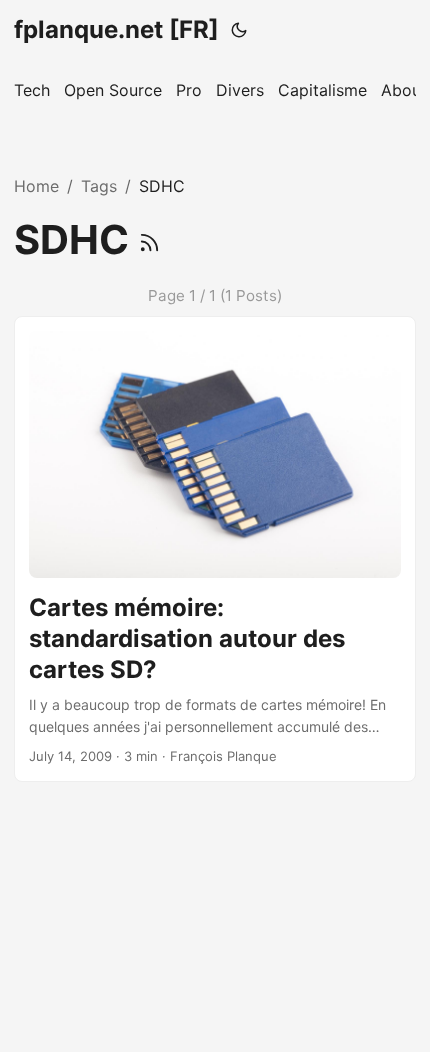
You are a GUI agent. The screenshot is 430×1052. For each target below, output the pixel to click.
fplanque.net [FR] (116, 29)
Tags (99, 186)
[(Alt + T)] (239, 30)
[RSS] (149, 239)
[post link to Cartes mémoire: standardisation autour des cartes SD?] (215, 549)
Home (36, 186)
